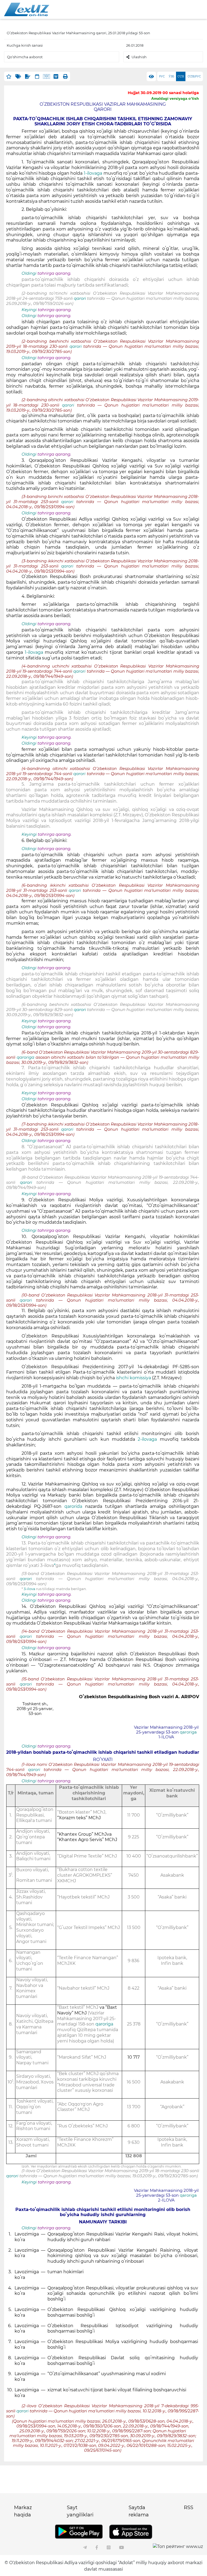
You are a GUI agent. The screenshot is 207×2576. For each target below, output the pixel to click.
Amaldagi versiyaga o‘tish (175, 98)
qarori (80, 298)
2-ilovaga (149, 1439)
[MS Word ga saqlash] (56, 76)
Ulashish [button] (139, 57)
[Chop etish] (65, 76)
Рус (162, 76)
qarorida (73, 1506)
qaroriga (25, 1057)
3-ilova (30, 1589)
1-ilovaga (93, 173)
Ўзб (171, 76)
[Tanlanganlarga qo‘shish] (9, 76)
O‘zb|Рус (194, 76)
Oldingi (29, 273)
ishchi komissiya (134, 1378)
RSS (189, 2508)
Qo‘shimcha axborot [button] (25, 57)
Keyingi (29, 310)
